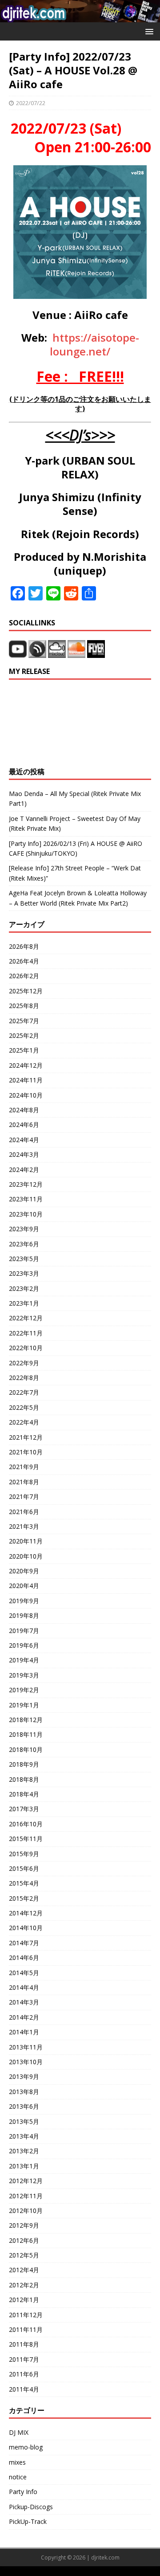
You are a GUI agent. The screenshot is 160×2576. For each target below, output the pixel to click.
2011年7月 (24, 2359)
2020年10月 (26, 1556)
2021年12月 (26, 1437)
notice (18, 2477)
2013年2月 (24, 2151)
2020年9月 (24, 1571)
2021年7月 (24, 1496)
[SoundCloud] (77, 653)
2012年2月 (24, 2285)
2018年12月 (26, 1720)
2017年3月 (24, 1809)
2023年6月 (24, 1244)
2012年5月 (24, 2255)
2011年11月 (26, 2329)
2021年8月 (24, 1482)
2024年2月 (24, 1170)
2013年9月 (24, 2076)
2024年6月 (24, 1125)
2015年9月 (24, 1854)
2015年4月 (24, 1883)
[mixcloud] (58, 653)
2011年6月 (24, 2374)
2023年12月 (26, 1184)
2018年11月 (26, 1734)
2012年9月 (24, 2225)
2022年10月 (26, 1348)
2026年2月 (24, 976)
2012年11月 (26, 2196)
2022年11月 (26, 1333)
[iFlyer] (96, 653)
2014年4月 (24, 1987)
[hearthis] (37, 653)
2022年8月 (24, 1378)
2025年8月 (24, 1006)
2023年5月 (24, 1259)
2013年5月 (24, 2121)
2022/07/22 (31, 103)
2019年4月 (24, 1660)
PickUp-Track (28, 2521)
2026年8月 (24, 946)
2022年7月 (24, 1392)
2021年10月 (26, 1452)
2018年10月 (26, 1749)
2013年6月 (24, 2106)
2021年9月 (24, 1467)
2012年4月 (24, 2270)
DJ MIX (19, 2432)
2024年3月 (24, 1154)
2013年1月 (24, 2166)
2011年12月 (26, 2315)
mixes (17, 2462)
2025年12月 (26, 991)
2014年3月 (24, 2002)
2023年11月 (26, 1199)
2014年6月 (24, 1958)
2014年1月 (24, 2032)
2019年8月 (24, 1615)
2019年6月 (24, 1645)
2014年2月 (24, 2017)
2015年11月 (26, 1839)
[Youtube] (18, 653)
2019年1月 (24, 1705)
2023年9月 (24, 1229)
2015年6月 (24, 1868)
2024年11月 (26, 1080)
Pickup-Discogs (31, 2507)
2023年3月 (24, 1273)
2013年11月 (26, 2047)
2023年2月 (24, 1288)
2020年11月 (26, 1541)
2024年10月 (26, 1095)
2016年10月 (26, 1824)
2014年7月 (24, 1943)
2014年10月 (26, 1928)
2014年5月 (24, 1973)
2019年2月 (24, 1690)
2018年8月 (24, 1779)
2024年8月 (24, 1110)
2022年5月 (24, 1407)
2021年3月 (24, 1526)
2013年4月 (24, 2136)
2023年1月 (24, 1303)
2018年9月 (24, 1764)
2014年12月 (26, 1913)
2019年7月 (24, 1631)
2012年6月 (24, 2240)
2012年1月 (24, 2300)
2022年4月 (24, 1422)
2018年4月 (24, 1794)
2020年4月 (24, 1586)
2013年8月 (24, 2092)
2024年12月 (26, 1065)
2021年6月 (24, 1512)
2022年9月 (24, 1363)
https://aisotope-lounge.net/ (94, 344)
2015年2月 (24, 1898)
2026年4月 (24, 961)
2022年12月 (26, 1318)
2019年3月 (24, 1675)
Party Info (23, 2492)
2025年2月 (24, 1035)
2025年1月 (24, 1050)
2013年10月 (26, 2062)
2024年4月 (24, 1140)
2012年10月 (26, 2211)
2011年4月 (24, 2389)
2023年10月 (26, 1214)
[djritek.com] (80, 17)
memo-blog (26, 2447)
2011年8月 (24, 2344)
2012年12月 (26, 2181)
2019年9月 (24, 1601)
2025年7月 (24, 1021)
